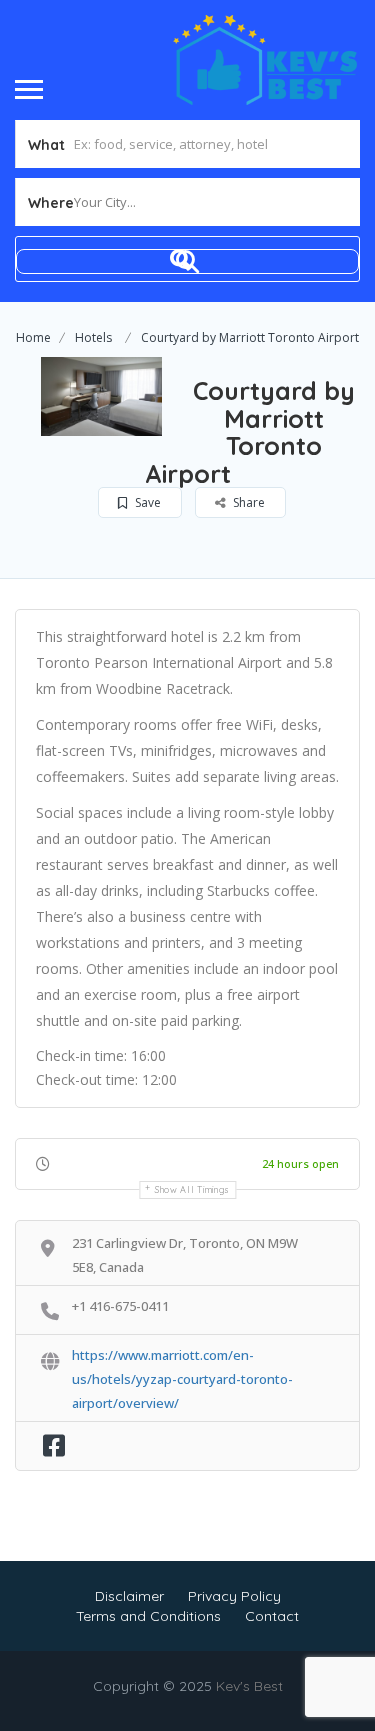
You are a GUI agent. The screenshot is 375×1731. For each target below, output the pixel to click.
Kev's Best (249, 1686)
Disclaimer (129, 1596)
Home (33, 337)
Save (146, 502)
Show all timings (192, 1189)
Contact (272, 1616)
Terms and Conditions (148, 1616)
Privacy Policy (234, 1596)
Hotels (93, 337)
